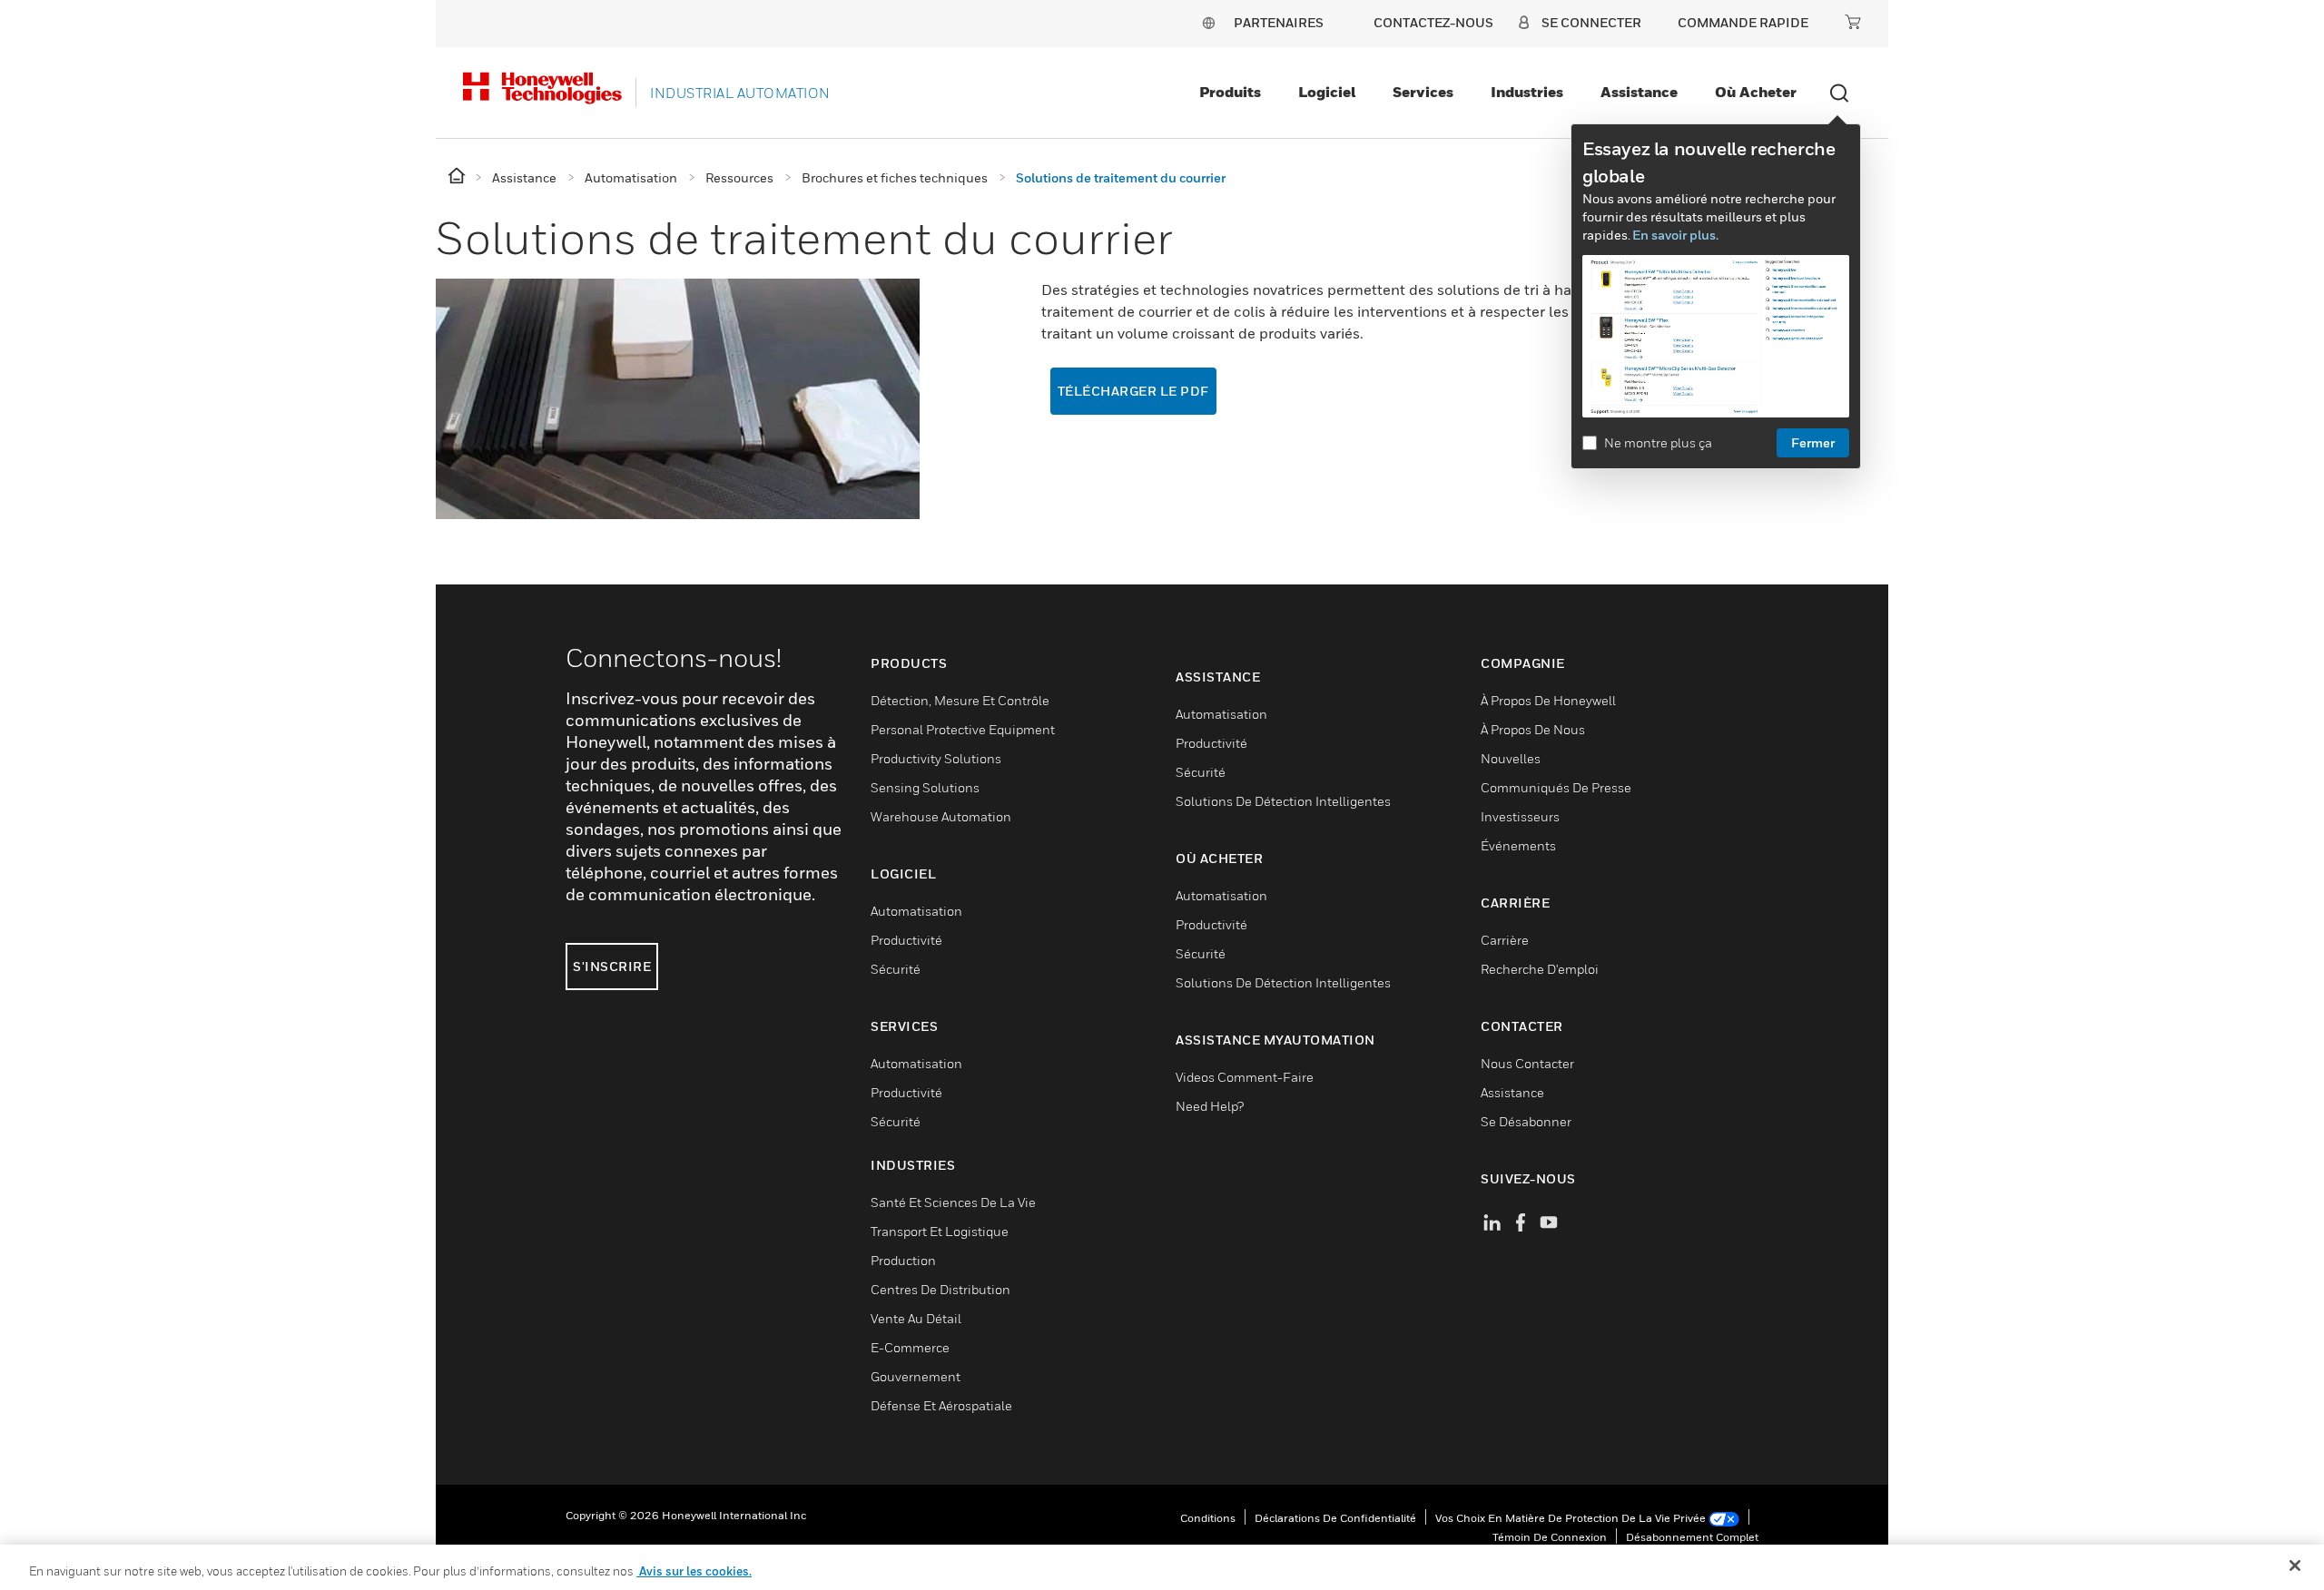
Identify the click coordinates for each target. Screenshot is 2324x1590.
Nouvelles (1511, 758)
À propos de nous (1533, 729)
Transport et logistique (940, 1231)
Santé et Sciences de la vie (953, 1202)
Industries (1527, 92)
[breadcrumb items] (458, 177)
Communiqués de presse (1556, 787)
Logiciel (1327, 92)
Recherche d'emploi (1540, 969)
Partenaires (1279, 22)
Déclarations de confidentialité (1335, 1518)
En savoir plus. (1675, 235)
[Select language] (1208, 22)
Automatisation (916, 911)
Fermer (1813, 442)
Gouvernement (916, 1376)
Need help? (1210, 1106)
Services (1423, 92)
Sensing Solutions (925, 787)
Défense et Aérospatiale (941, 1405)
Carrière (1505, 940)
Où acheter (1756, 92)
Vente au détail (916, 1318)
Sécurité (896, 969)
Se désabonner (1526, 1121)
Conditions (1208, 1518)
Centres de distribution (940, 1289)
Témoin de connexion (1550, 1537)
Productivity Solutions (936, 758)
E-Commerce (910, 1347)
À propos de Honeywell (1548, 700)
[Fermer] (2295, 1565)
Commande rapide (1743, 22)
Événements (1518, 845)
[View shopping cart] (1853, 22)
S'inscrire (612, 966)
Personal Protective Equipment (963, 729)
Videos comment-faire (1245, 1077)
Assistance (1639, 92)
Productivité (906, 940)
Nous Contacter (1527, 1063)
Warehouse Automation (941, 816)
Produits (1230, 92)
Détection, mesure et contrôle (960, 700)
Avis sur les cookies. (694, 1571)
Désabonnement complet (1692, 1537)
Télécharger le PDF (1133, 391)
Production (903, 1260)
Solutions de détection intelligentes (1283, 801)
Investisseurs (1520, 816)
